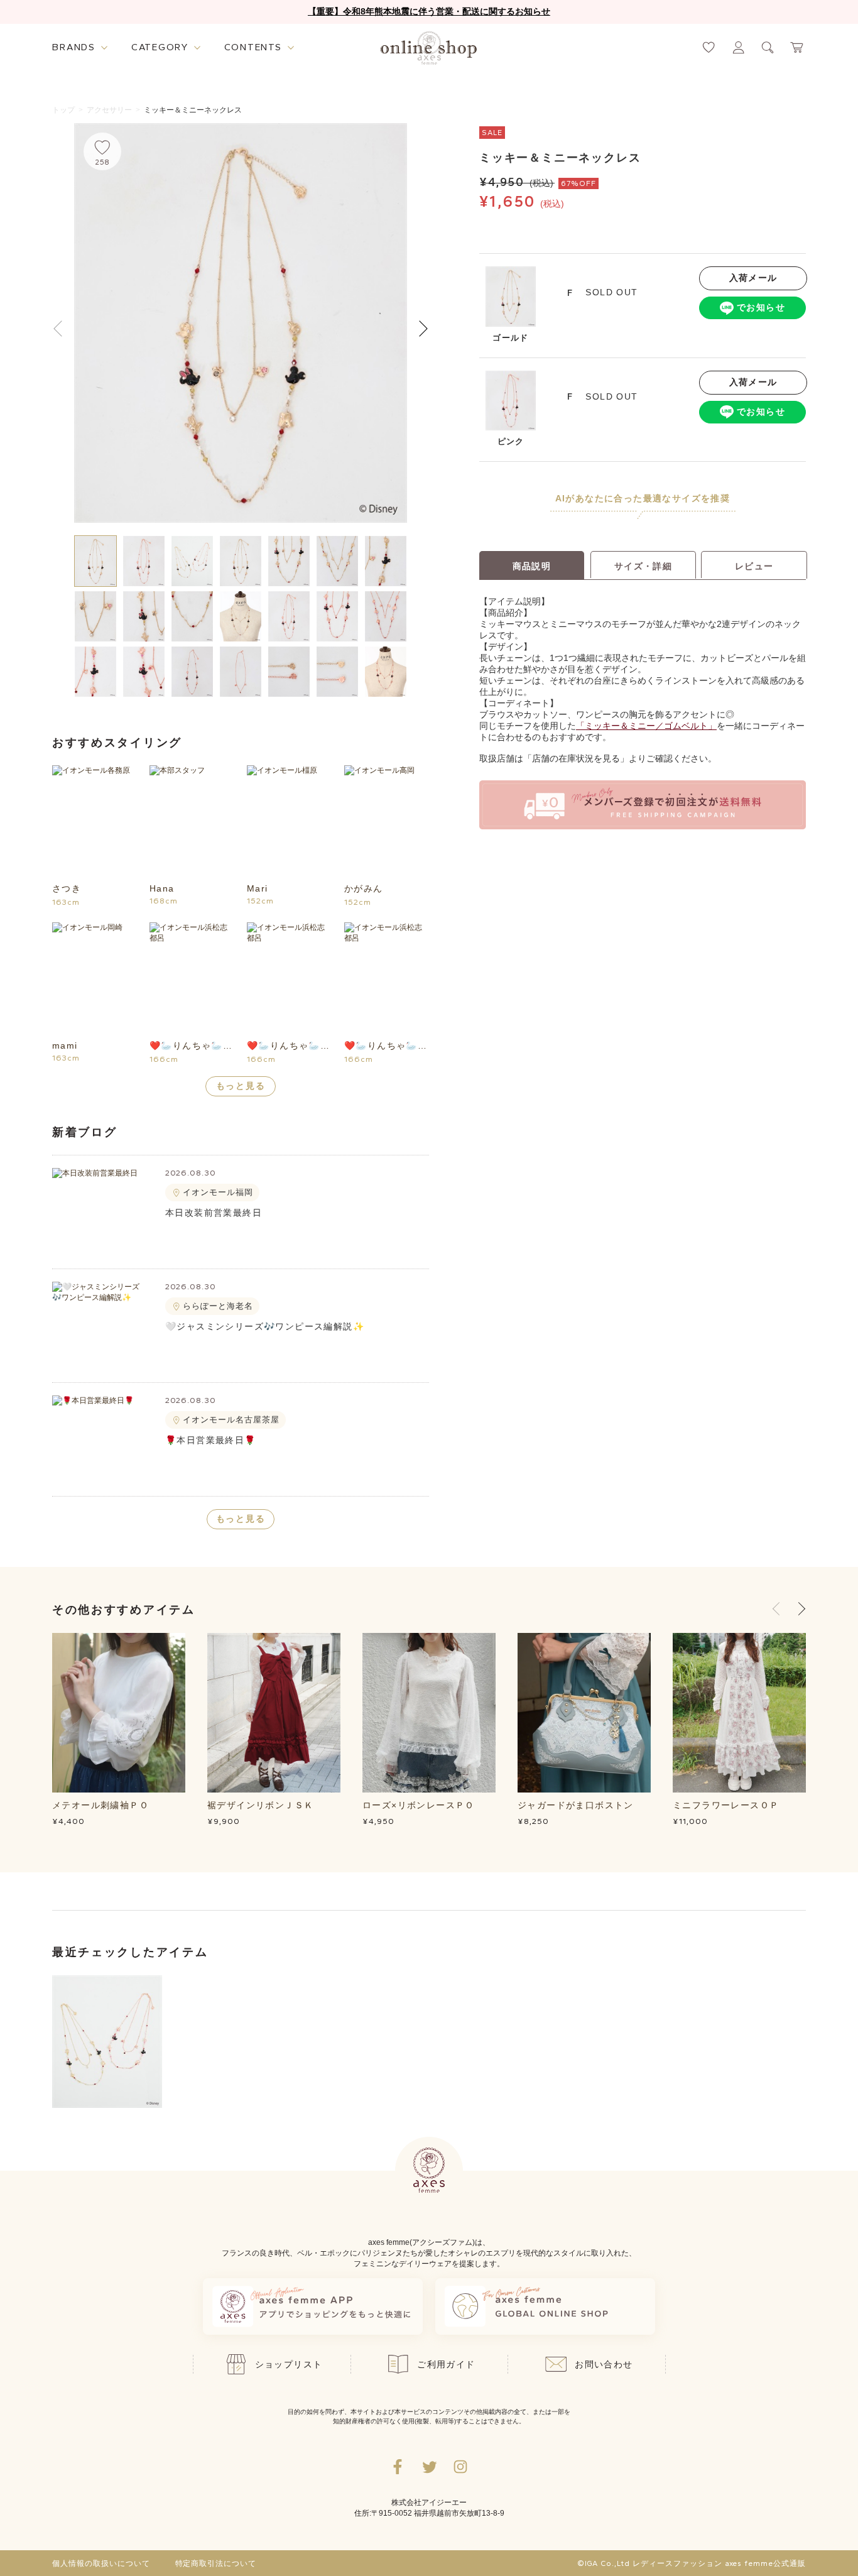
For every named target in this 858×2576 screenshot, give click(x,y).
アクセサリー (109, 110)
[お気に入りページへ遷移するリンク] (709, 47)
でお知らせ (761, 307)
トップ (63, 110)
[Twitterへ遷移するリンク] (429, 2467)
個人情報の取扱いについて (101, 2563)
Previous (779, 1609)
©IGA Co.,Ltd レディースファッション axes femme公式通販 (692, 2563)
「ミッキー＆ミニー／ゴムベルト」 (646, 726)
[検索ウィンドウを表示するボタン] (768, 47)
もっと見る (241, 1086)
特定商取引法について (216, 2563)
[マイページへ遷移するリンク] (738, 47)
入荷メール (753, 278)
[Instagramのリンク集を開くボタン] (460, 2467)
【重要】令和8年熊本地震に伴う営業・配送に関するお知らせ (429, 11)
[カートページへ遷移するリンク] (797, 47)
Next (419, 328)
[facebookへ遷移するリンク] (398, 2467)
